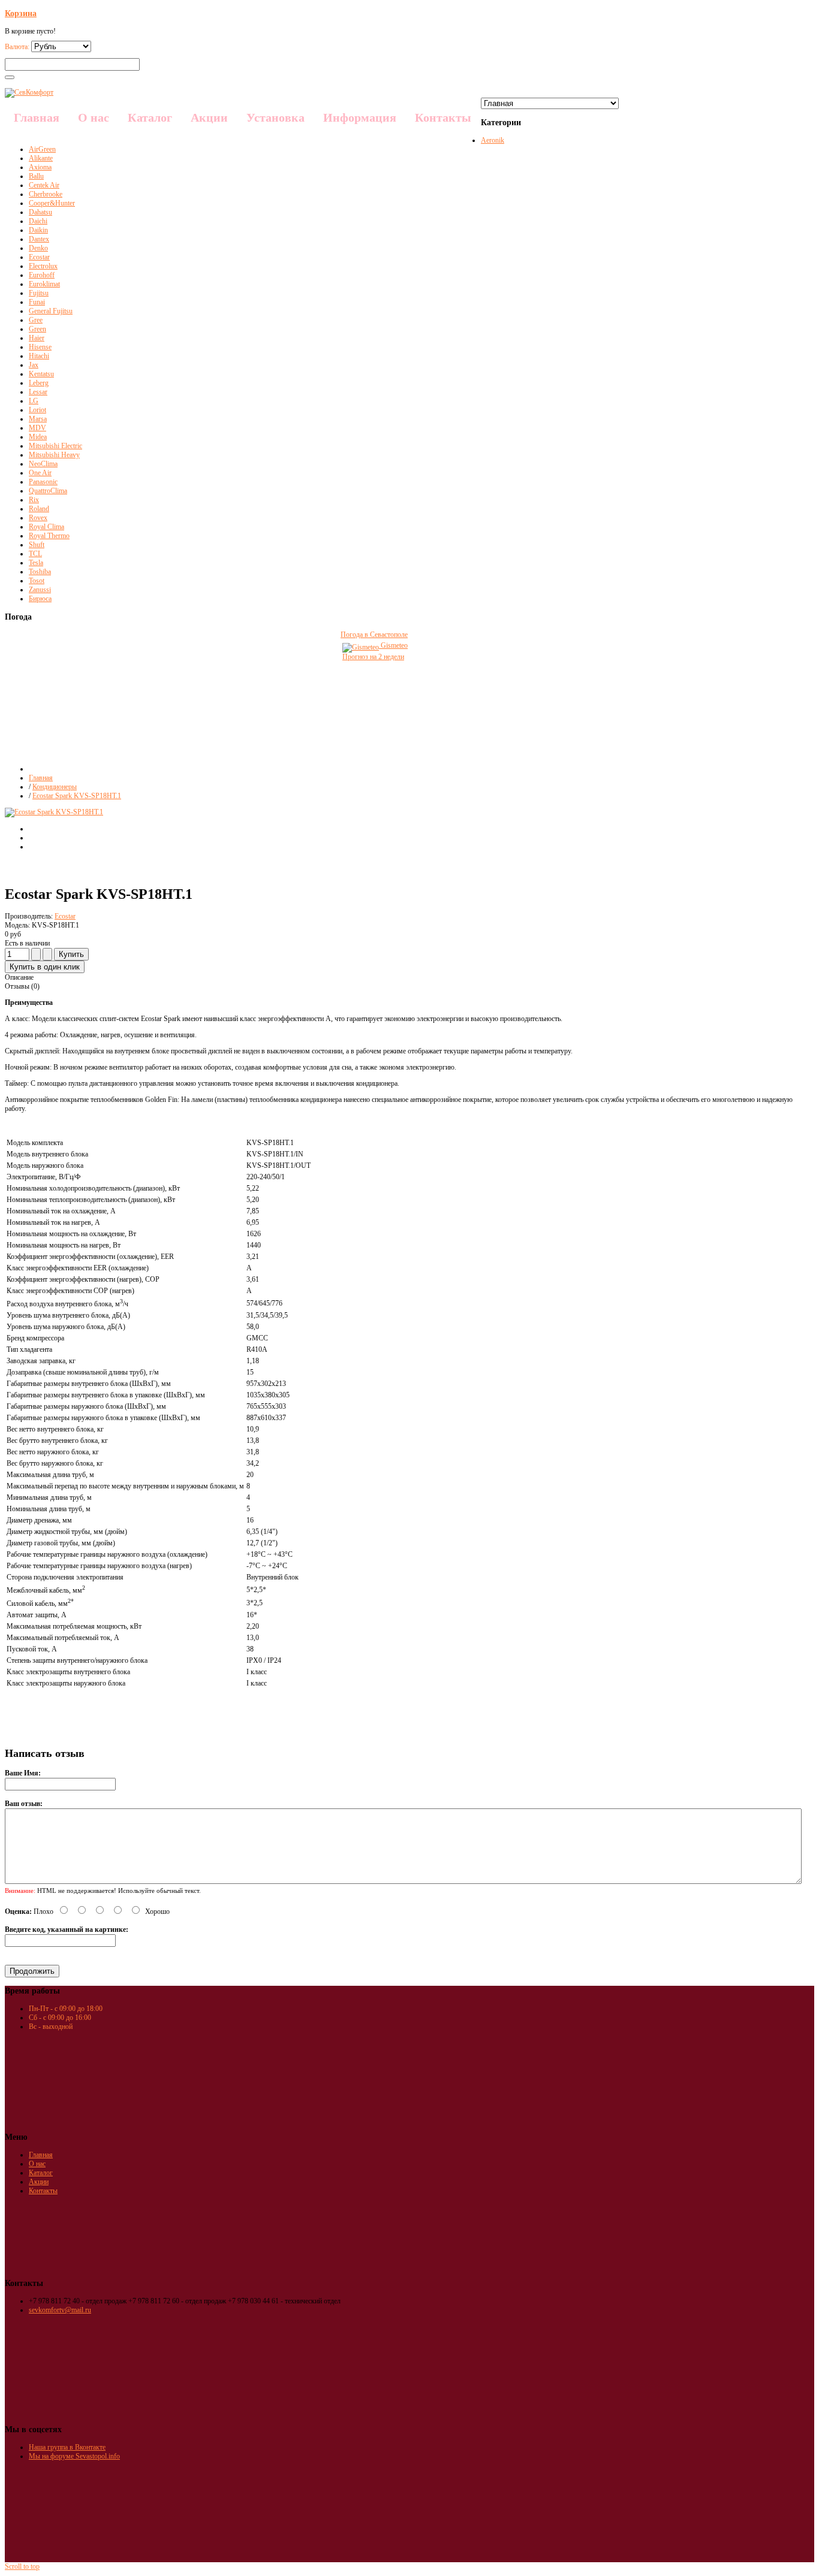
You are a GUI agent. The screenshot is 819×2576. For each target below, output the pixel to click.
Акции (39, 2182)
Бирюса (40, 599)
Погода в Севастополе (374, 635)
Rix (34, 500)
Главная (41, 778)
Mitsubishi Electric (55, 446)
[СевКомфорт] (29, 92)
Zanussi (40, 590)
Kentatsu (41, 374)
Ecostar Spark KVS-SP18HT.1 (77, 796)
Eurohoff (42, 275)
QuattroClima (48, 491)
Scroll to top (22, 2566)
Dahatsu (40, 212)
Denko (38, 248)
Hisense (40, 347)
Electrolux (43, 266)
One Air (40, 473)
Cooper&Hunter (52, 203)
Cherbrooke (46, 194)
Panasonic (43, 482)
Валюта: (18, 47)
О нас (37, 2164)
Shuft (37, 545)
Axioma (40, 167)
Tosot (37, 581)
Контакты (43, 2191)
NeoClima (43, 464)
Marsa (38, 419)
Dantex (39, 239)
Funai (37, 302)
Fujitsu (39, 293)
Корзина (21, 13)
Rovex (38, 518)
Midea (38, 437)
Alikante (41, 158)
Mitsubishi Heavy (54, 455)
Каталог (41, 2173)
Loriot (37, 410)
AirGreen (42, 149)
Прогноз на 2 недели (373, 657)
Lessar (38, 392)
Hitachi (39, 356)
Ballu (36, 176)
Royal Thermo (49, 536)
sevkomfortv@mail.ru (60, 2310)
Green (37, 329)
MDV (37, 428)
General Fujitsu (51, 311)
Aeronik (493, 140)
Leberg (39, 383)
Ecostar (39, 257)
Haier (37, 338)
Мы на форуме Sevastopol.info (74, 2456)
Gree (36, 320)
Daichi (38, 221)
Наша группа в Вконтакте (67, 2447)
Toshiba (40, 572)
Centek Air (44, 185)
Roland (39, 509)
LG (34, 401)
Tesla (36, 563)
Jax (34, 365)
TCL (35, 554)
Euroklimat (44, 284)
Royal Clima (46, 527)
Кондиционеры (55, 787)
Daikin (38, 230)
